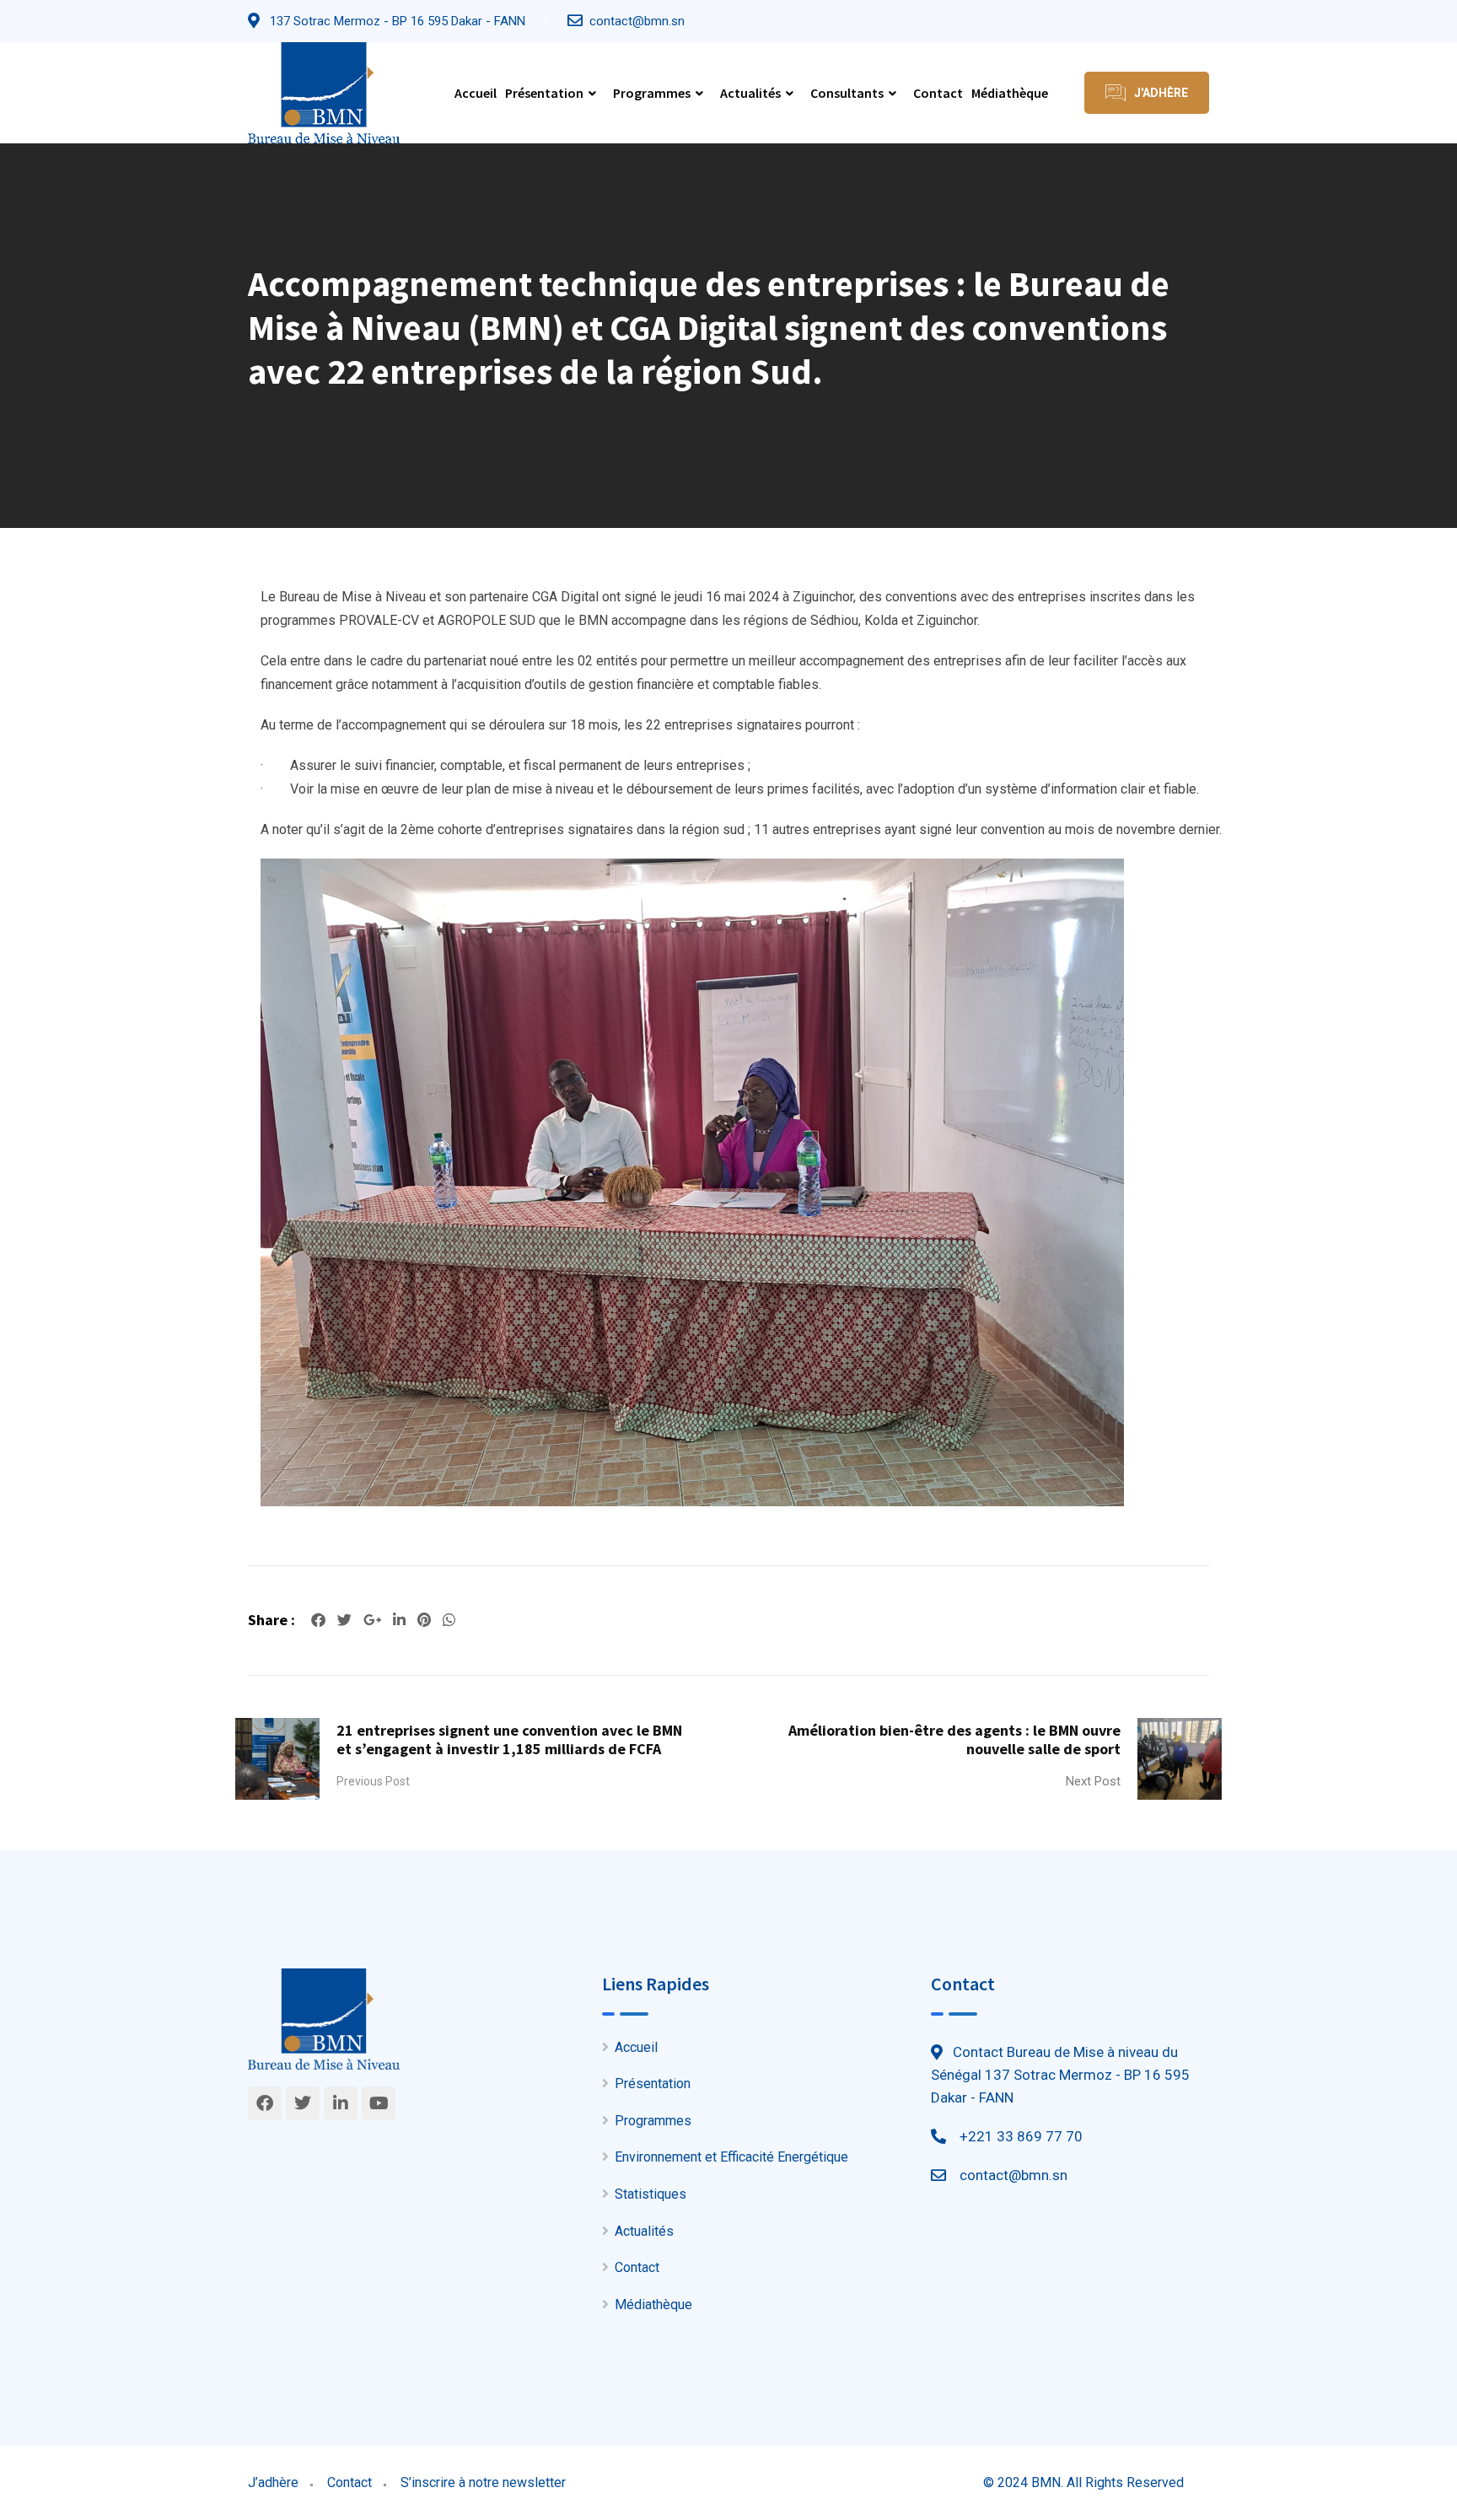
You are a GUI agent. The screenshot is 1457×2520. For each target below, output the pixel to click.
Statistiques (651, 2194)
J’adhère (273, 2482)
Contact (938, 93)
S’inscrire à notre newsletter (483, 2482)
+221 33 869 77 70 (1021, 2136)
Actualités (750, 93)
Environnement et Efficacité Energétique (731, 2157)
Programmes (652, 93)
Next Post (1093, 1781)
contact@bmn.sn (637, 21)
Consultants (847, 93)
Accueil (476, 93)
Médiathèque (1010, 93)
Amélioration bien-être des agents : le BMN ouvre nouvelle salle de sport (954, 1739)
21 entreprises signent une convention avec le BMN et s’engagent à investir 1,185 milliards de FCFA (509, 1739)
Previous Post (373, 1781)
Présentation (544, 93)
